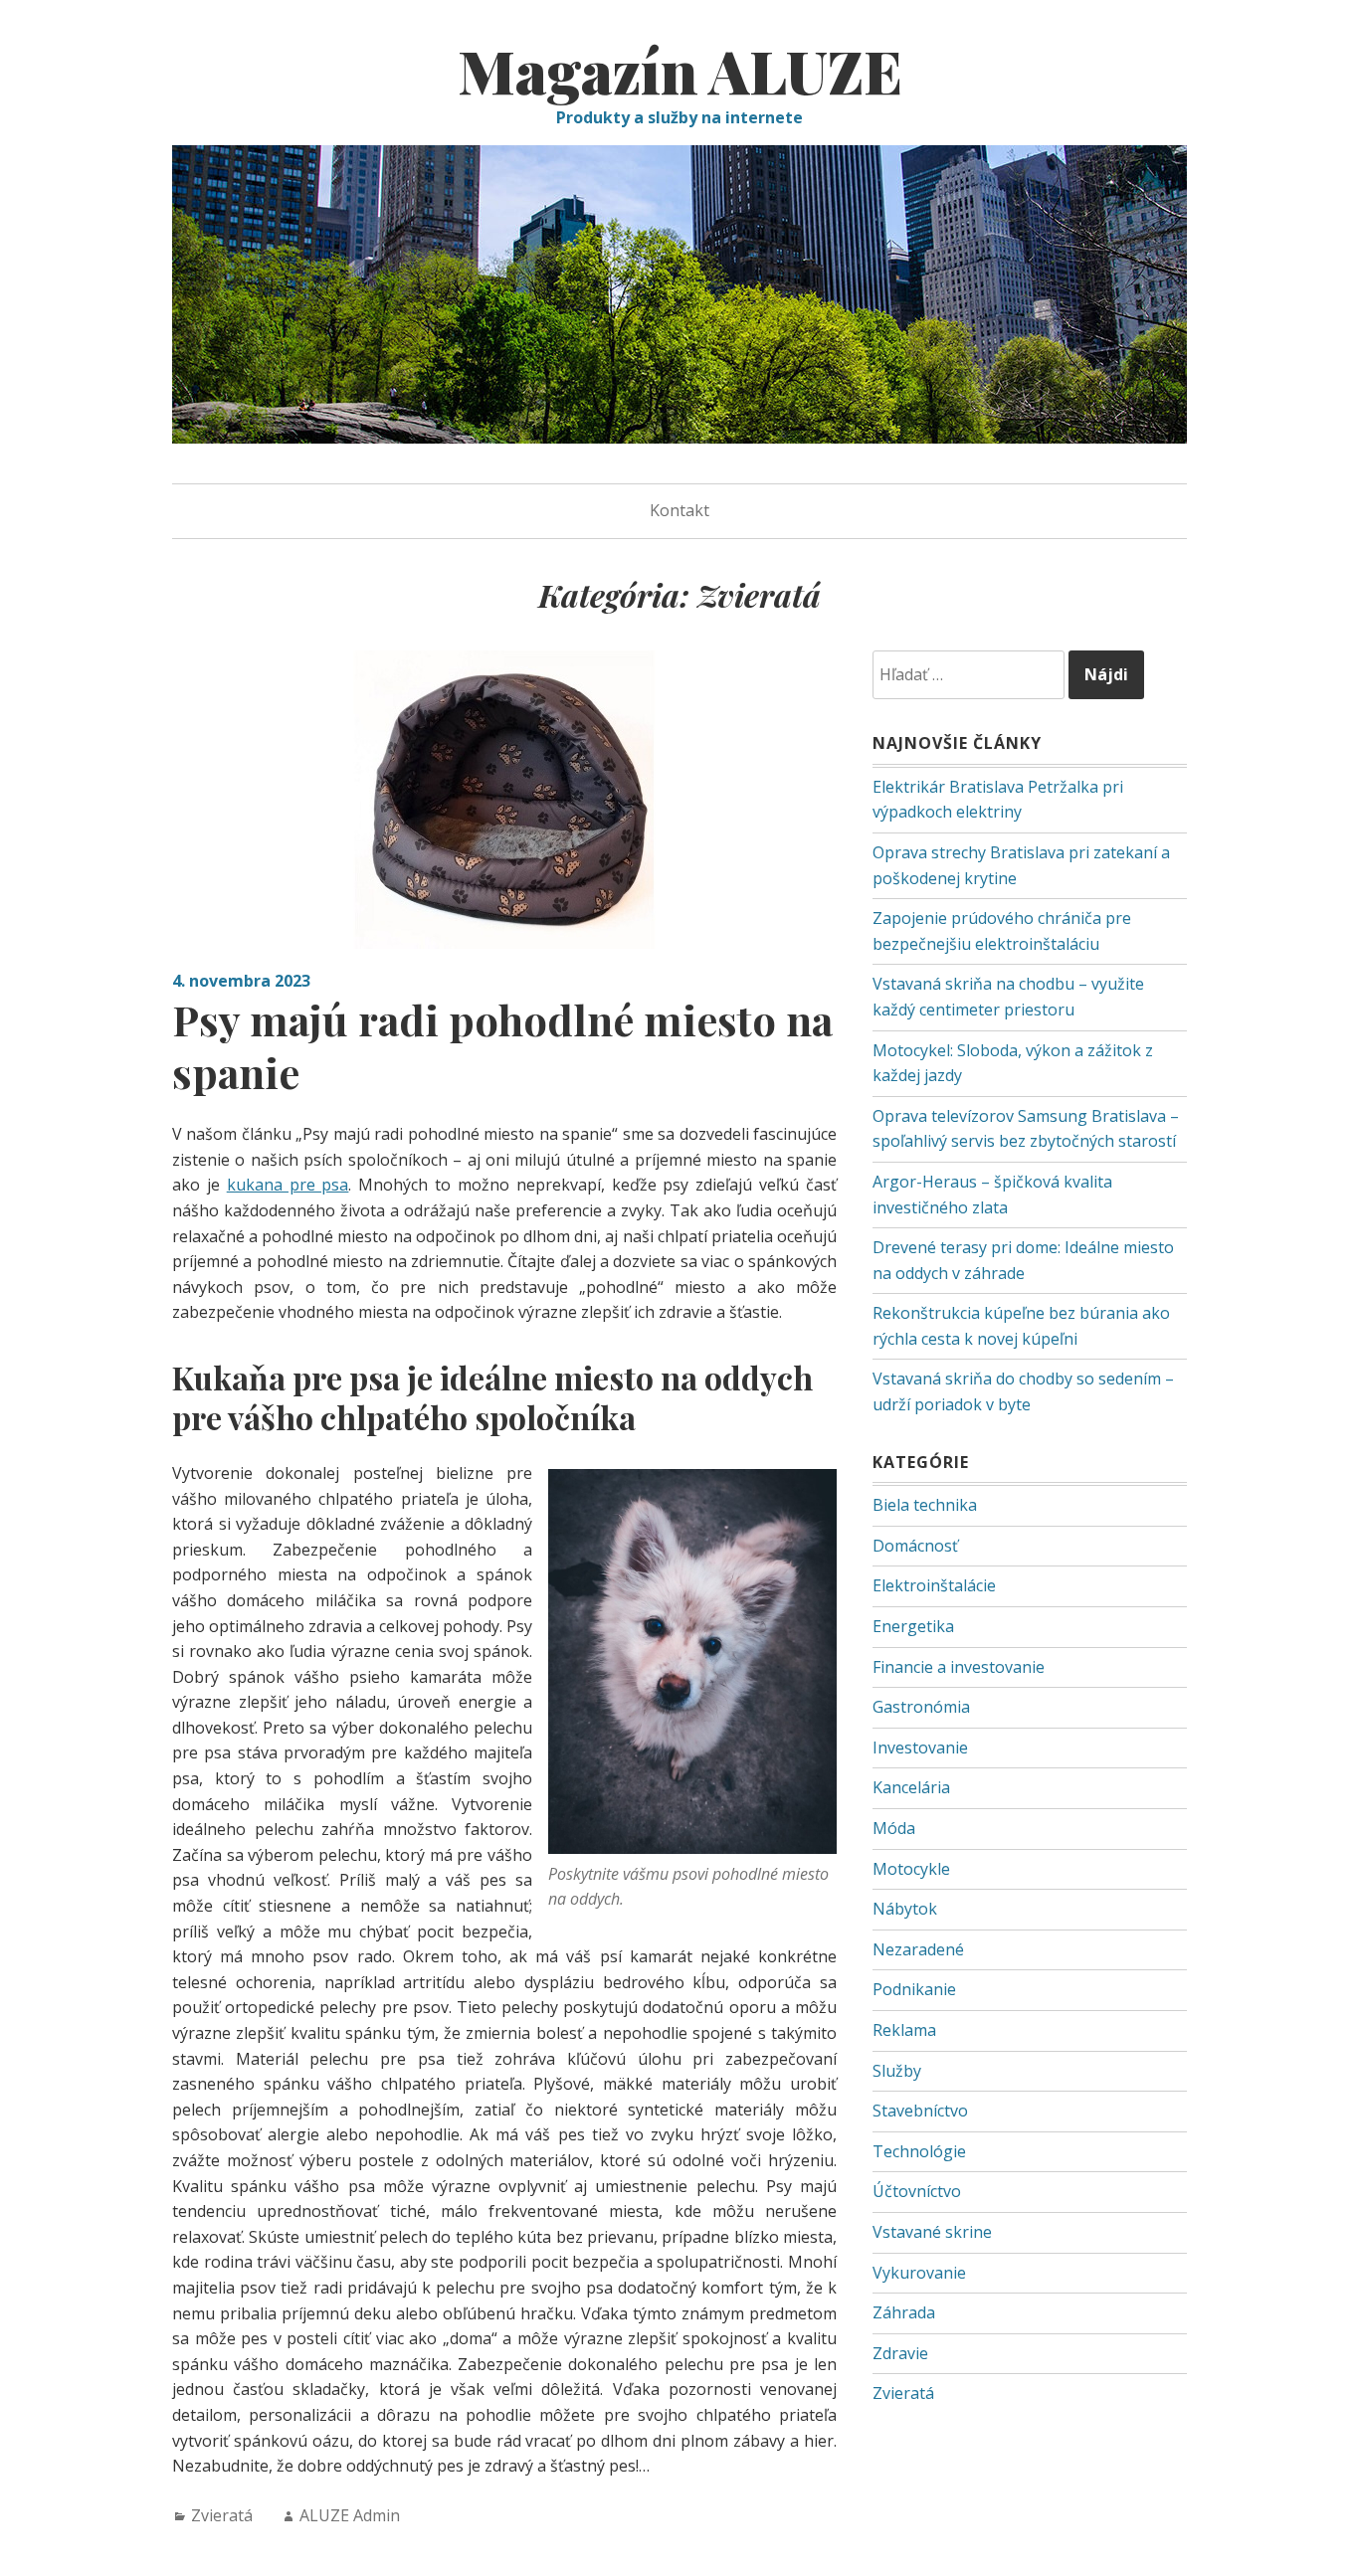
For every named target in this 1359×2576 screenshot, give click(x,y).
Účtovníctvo (917, 2191)
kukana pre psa (288, 1185)
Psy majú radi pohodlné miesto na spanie (502, 1046)
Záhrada (904, 2312)
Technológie (919, 2151)
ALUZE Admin (350, 2515)
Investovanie (920, 1748)
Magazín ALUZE (680, 70)
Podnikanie (914, 1989)
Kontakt (679, 510)
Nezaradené (918, 1949)
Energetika (913, 1626)
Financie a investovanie (959, 1667)
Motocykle (911, 1869)
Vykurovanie (919, 2273)
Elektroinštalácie (934, 1585)
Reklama (904, 2030)
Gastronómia (921, 1707)
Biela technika (925, 1505)
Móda (894, 1828)
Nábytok (905, 1909)
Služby (897, 2071)
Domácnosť (915, 1546)
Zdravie (900, 2353)
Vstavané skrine (932, 2232)
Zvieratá (222, 2515)
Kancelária (911, 1787)
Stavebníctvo (920, 2111)
